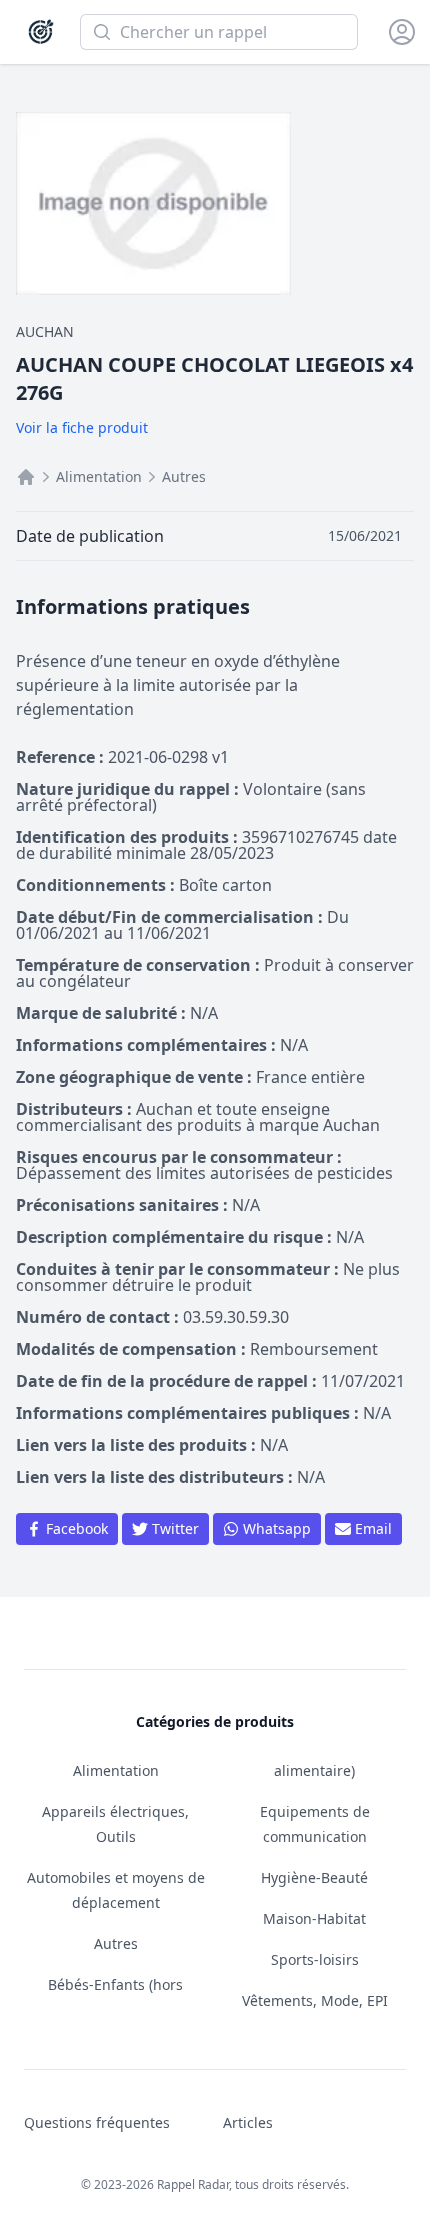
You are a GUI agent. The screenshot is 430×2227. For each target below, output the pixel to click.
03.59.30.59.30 (236, 1317)
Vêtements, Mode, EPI (315, 2000)
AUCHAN (45, 331)
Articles (248, 2122)
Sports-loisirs (315, 1959)
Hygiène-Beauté (314, 1877)
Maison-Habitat (314, 1918)
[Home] (26, 477)
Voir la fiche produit (82, 427)
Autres (184, 476)
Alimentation (99, 476)
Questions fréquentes (97, 2122)
